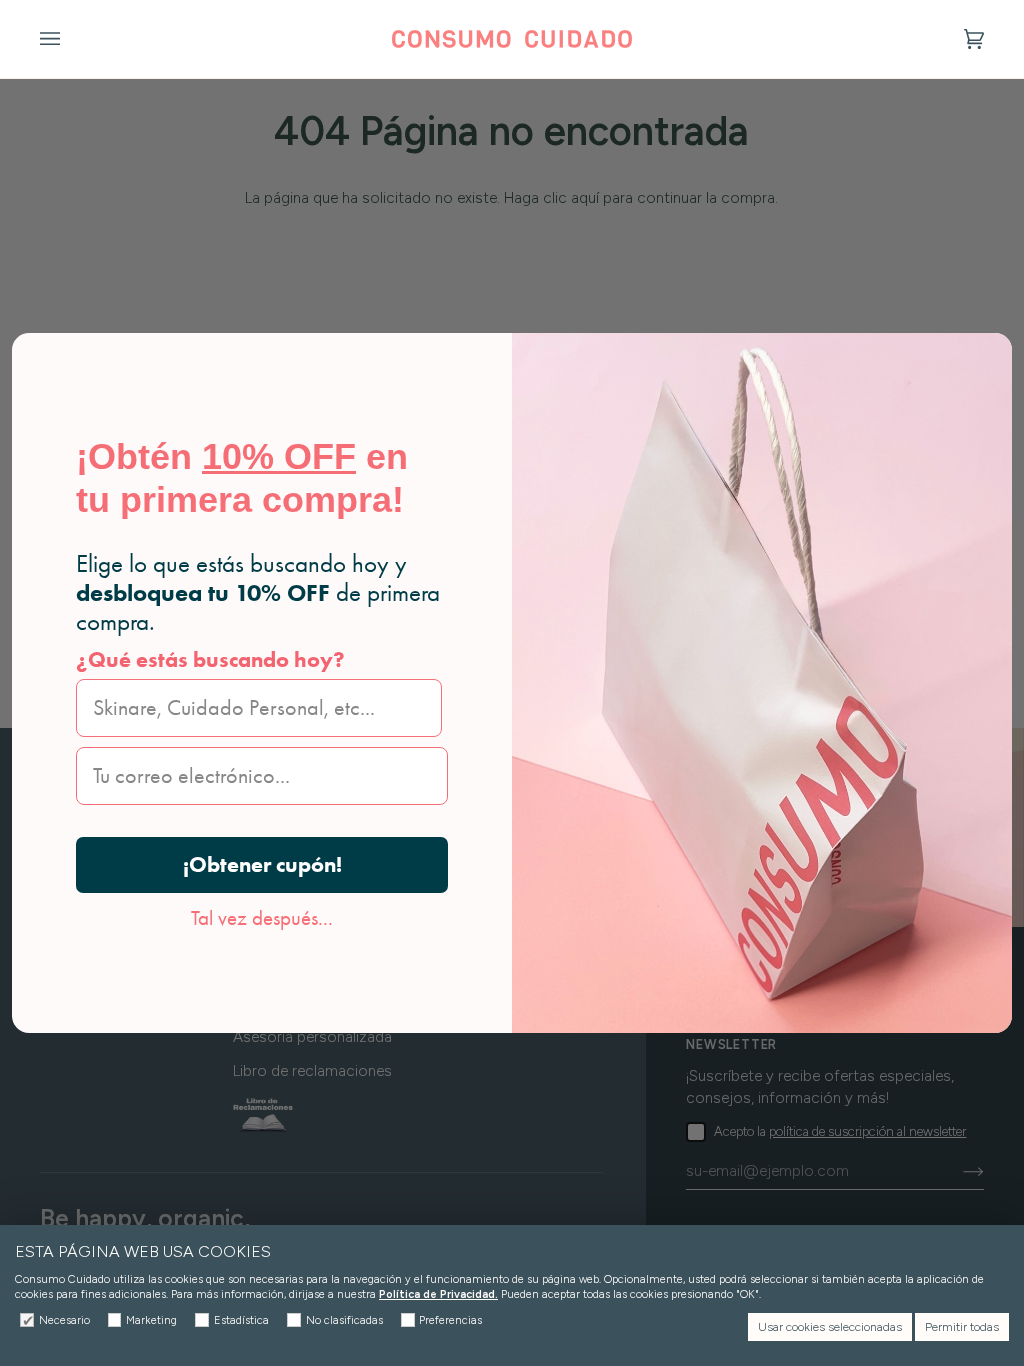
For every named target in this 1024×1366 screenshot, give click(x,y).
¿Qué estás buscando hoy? (210, 659)
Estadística (241, 1320)
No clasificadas (344, 1320)
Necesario (64, 1320)
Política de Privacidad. (438, 1294)
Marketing (151, 1320)
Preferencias (450, 1320)
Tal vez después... (262, 918)
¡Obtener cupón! (262, 864)
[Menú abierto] (70, 39)
